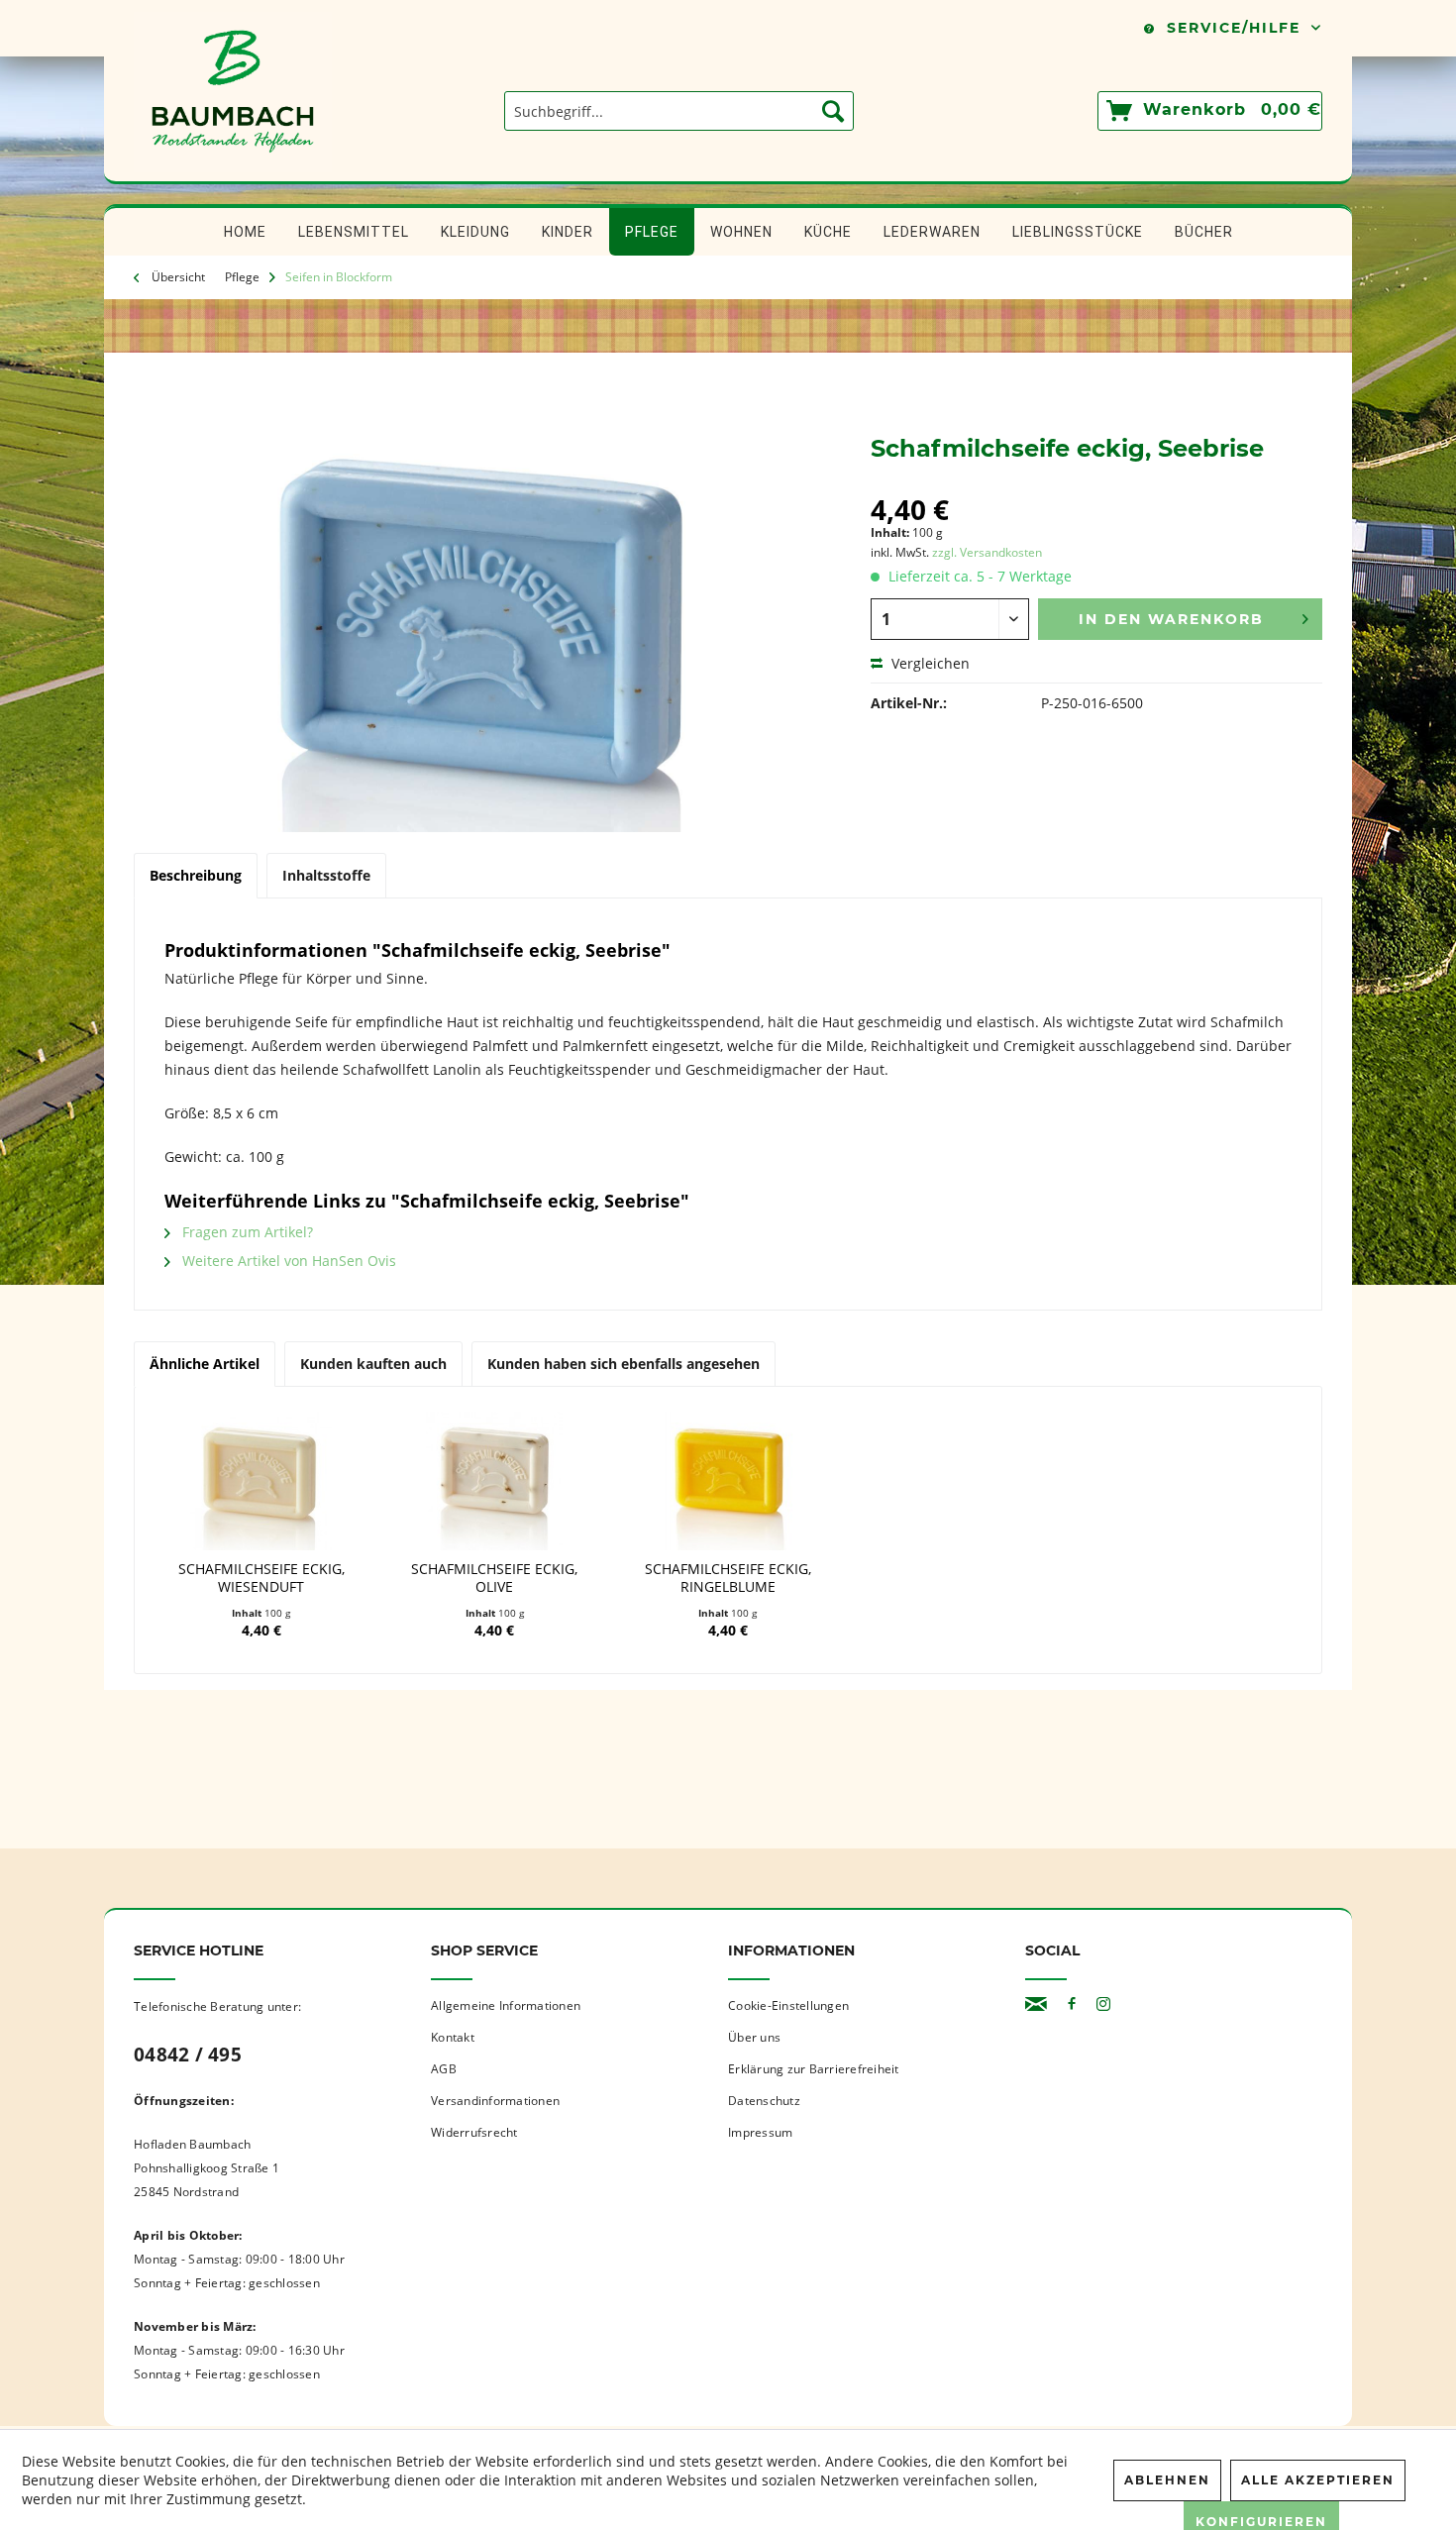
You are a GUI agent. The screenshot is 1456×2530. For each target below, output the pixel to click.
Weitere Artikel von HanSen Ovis (287, 1261)
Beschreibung (196, 875)
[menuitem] (679, 111)
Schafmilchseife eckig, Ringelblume (728, 1578)
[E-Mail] (1036, 2004)
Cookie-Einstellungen (788, 2005)
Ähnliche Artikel (205, 1364)
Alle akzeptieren (1318, 2480)
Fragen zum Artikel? (246, 1232)
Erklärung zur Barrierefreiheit (814, 2069)
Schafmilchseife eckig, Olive (494, 1578)
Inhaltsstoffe (326, 875)
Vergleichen (929, 663)
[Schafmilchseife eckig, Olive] (495, 1481)
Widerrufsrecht (474, 2132)
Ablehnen (1167, 2480)
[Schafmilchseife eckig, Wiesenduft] (261, 1481)
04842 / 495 (188, 2055)
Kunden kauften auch (373, 1364)
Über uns (754, 2037)
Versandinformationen (495, 2101)
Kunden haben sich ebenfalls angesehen (624, 1364)
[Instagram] (1103, 2004)
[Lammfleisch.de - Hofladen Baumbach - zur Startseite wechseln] (233, 171)
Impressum (760, 2132)
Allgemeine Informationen (506, 2005)
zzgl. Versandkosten (987, 552)
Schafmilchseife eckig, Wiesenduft (261, 1578)
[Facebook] (1072, 2004)
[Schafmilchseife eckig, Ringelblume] (728, 1481)
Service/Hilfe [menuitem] (1234, 28)
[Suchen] (833, 111)
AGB (444, 2069)
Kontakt (453, 2037)
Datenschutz (764, 2101)
